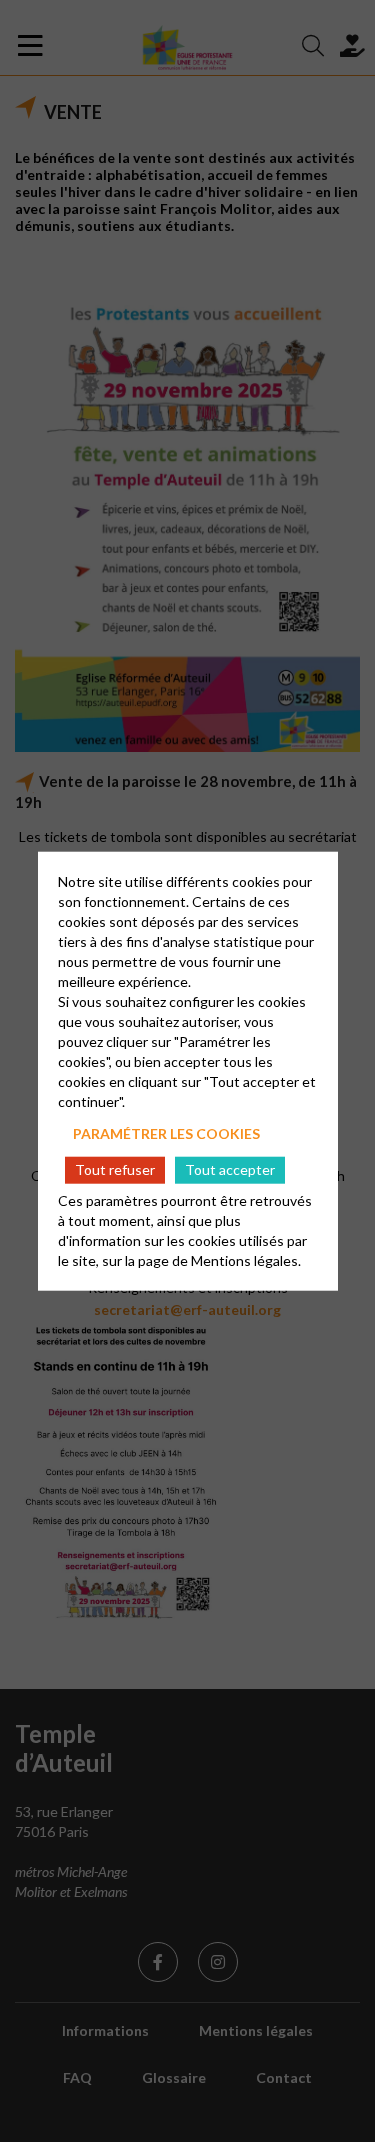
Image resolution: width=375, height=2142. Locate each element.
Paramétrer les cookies (166, 1133)
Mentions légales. (246, 1259)
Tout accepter (230, 1169)
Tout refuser (115, 1169)
